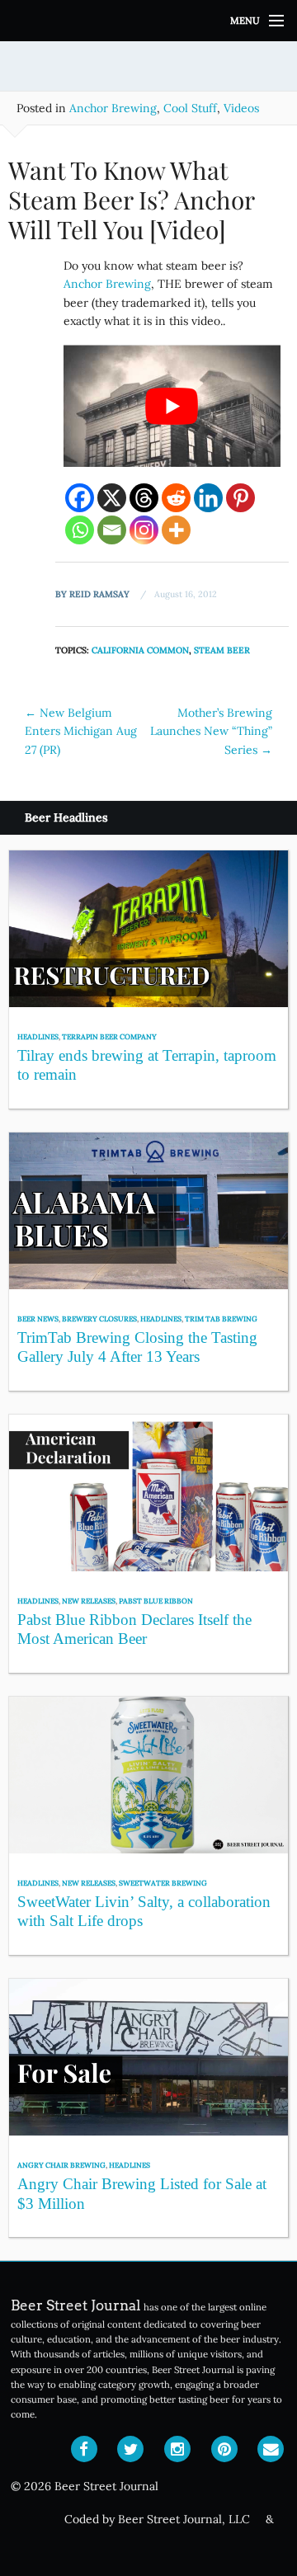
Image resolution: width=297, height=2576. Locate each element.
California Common (140, 650)
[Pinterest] (240, 498)
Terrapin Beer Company (109, 1036)
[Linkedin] (208, 498)
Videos (241, 108)
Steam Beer (222, 650)
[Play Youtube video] (172, 406)
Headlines (38, 1036)
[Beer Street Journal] (148, 21)
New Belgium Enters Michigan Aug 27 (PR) (81, 731)
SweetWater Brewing (163, 1883)
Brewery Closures (99, 1319)
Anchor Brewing (113, 108)
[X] (112, 498)
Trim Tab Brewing (221, 1319)
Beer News (38, 1319)
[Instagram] (144, 530)
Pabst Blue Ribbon (156, 1601)
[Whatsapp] (80, 530)
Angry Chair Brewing (61, 2165)
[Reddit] (176, 498)
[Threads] (144, 498)
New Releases (89, 1601)
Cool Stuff (190, 108)
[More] (176, 530)
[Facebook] (80, 498)
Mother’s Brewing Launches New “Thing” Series (211, 731)
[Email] (112, 530)
